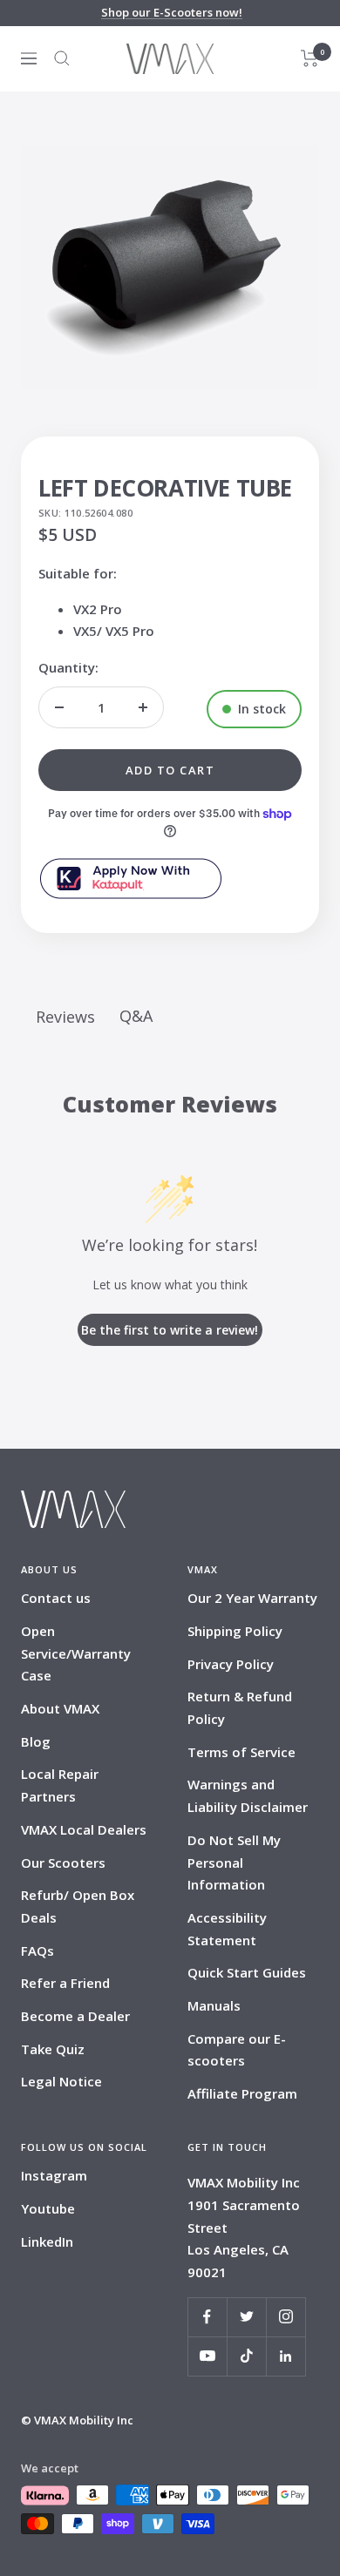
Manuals (214, 2005)
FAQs (37, 1951)
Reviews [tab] (65, 1017)
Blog (36, 1741)
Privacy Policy (231, 1664)
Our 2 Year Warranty (252, 1598)
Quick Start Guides (247, 1972)
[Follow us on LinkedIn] (286, 2356)
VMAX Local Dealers (84, 1829)
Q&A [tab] (136, 1016)
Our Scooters (63, 1863)
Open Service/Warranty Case (76, 1653)
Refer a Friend (65, 1983)
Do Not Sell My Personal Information (234, 1862)
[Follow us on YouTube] (207, 2356)
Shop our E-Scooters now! (172, 12)
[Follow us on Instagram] (286, 2317)
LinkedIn (47, 2241)
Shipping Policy (235, 1631)
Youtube (48, 2208)
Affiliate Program (242, 2093)
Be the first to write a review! (170, 1330)
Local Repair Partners (60, 1785)
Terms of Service (241, 1752)
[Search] (62, 58)
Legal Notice (61, 2081)
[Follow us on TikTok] (246, 2356)
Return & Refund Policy (240, 1707)
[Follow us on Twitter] (246, 2317)
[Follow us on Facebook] (207, 2317)
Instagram (54, 2175)
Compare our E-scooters (237, 2050)
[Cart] (310, 58)
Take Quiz (53, 2049)
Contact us (56, 1598)
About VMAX (60, 1708)
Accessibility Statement (227, 1929)
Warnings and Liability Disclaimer (248, 1795)
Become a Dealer (75, 2016)
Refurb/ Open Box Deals (78, 1906)
